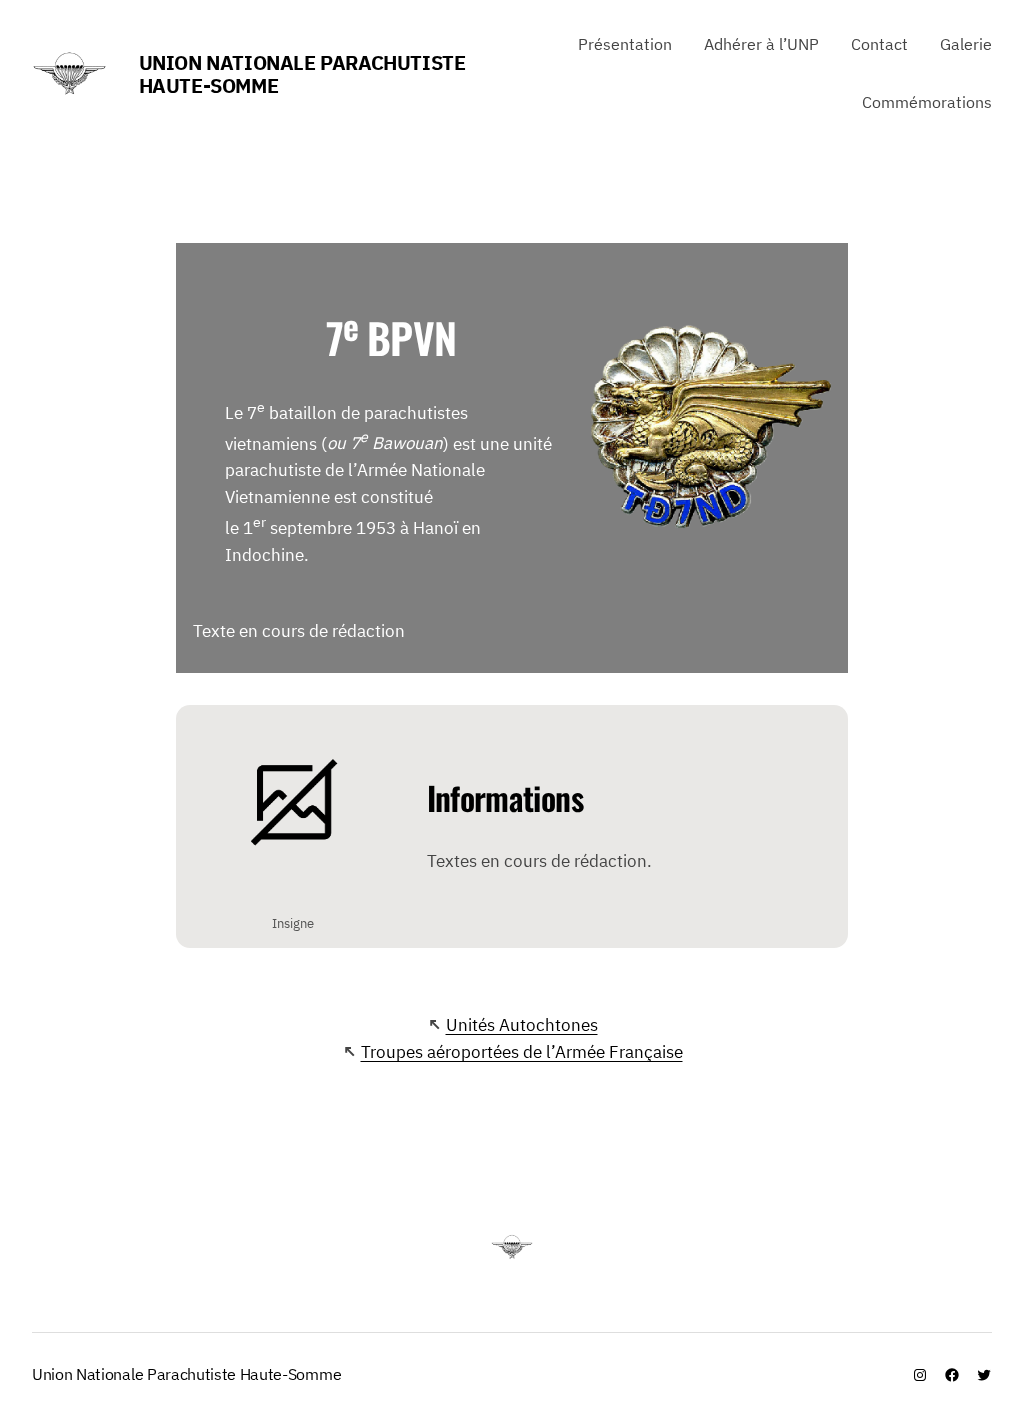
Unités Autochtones (522, 1025)
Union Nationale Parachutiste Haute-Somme (302, 74)
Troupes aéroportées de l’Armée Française (522, 1052)
